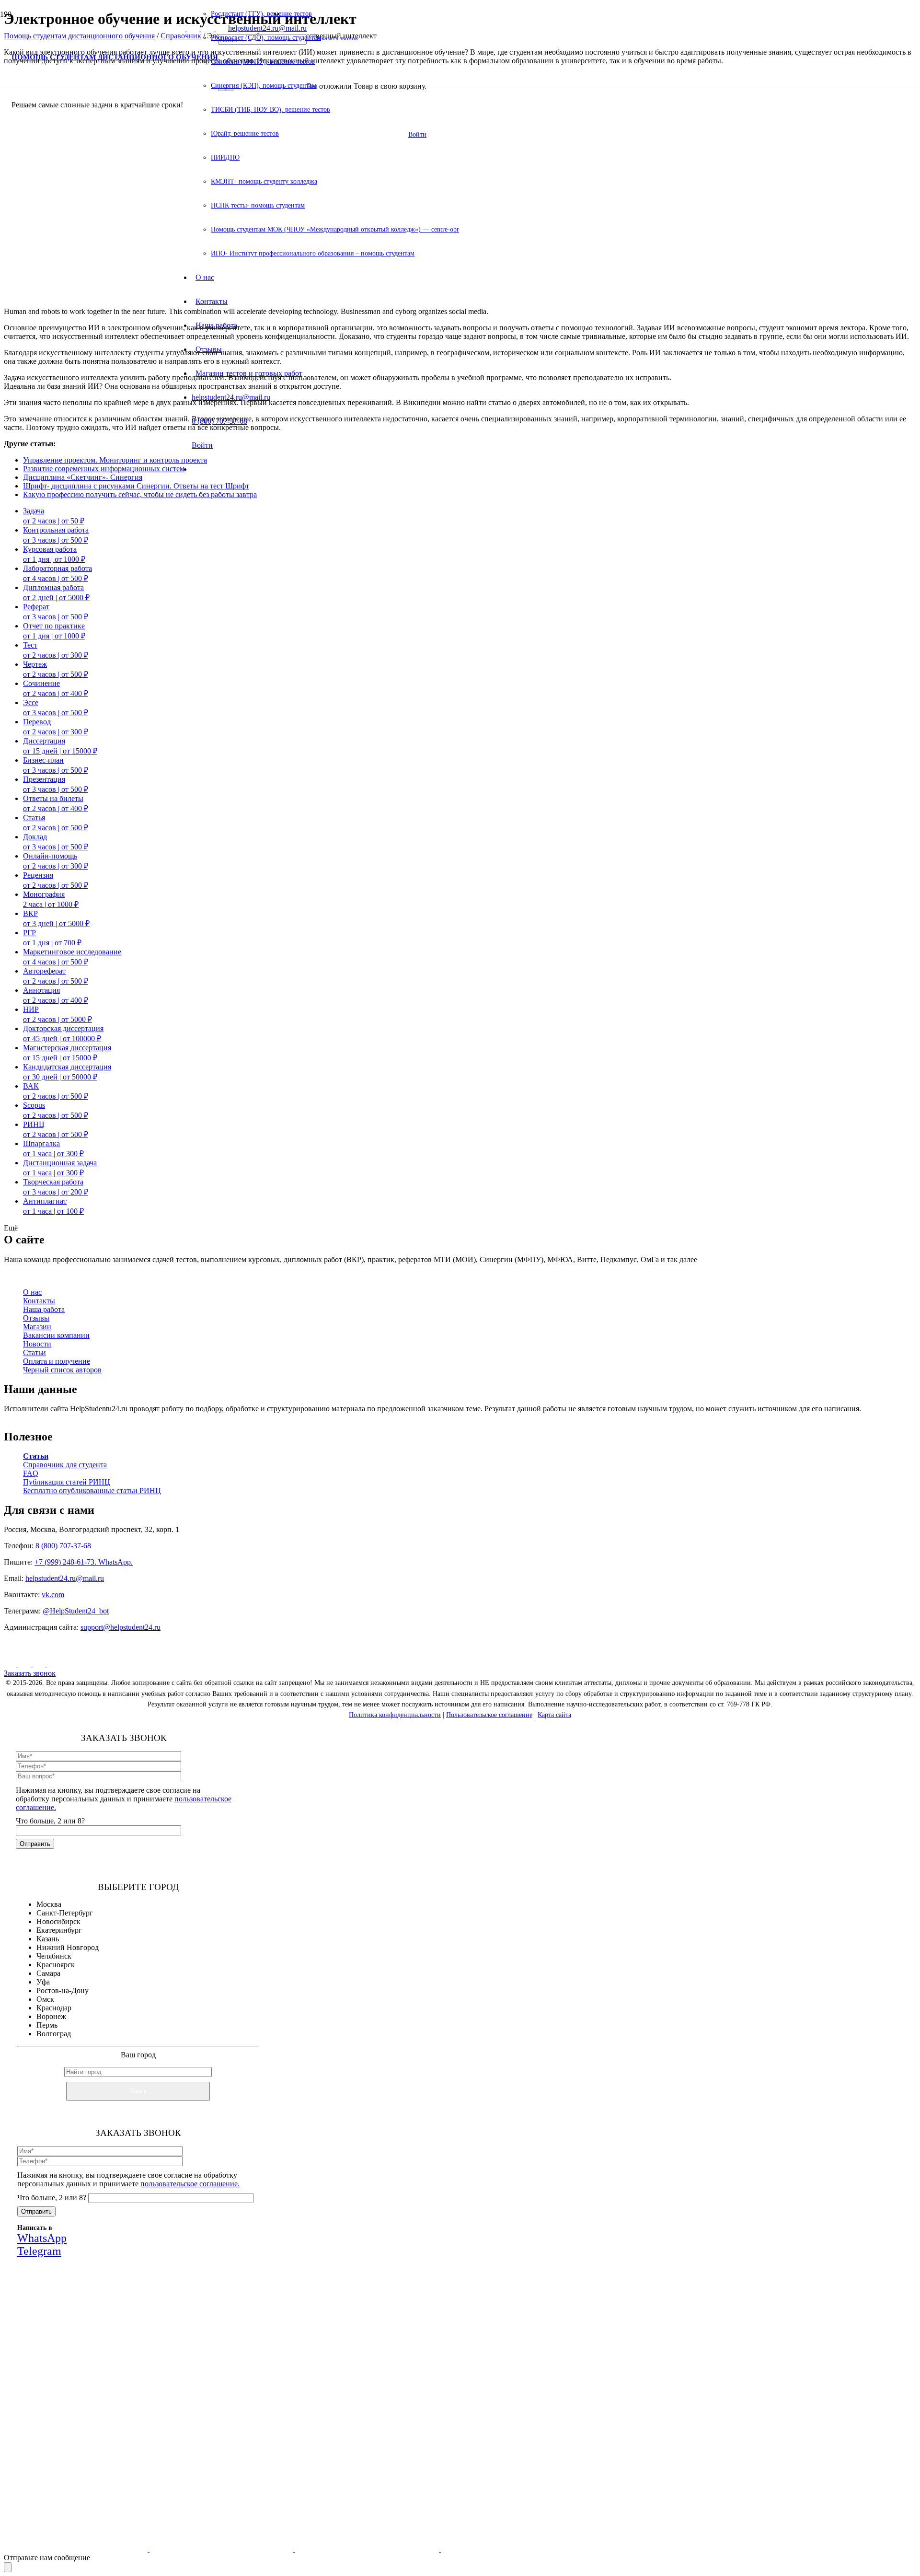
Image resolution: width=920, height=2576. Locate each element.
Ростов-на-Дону (63, 1990)
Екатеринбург (59, 1930)
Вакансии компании (56, 1335)
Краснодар (54, 2008)
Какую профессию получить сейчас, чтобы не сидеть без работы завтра (140, 494)
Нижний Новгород (68, 1947)
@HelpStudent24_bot (76, 1611)
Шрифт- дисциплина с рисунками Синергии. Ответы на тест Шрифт (136, 486)
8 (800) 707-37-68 (63, 1546)
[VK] (11, 1665)
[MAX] (25, 1665)
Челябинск (54, 1956)
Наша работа (44, 1309)
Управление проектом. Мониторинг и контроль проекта (115, 460)
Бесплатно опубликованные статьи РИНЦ (92, 1491)
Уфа (43, 1982)
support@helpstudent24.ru (121, 1627)
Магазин (37, 1327)
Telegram (208, 2405)
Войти (202, 445)
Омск (45, 1999)
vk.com (53, 1595)
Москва (49, 1904)
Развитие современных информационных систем (104, 469)
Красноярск (56, 1965)
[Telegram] (53, 1665)
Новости (37, 1344)
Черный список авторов (62, 1370)
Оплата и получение (57, 1361)
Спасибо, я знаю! (155, 2467)
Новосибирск (58, 1921)
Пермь (47, 2025)
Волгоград (54, 2034)
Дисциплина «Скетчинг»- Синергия (83, 477)
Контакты (39, 1301)
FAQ (31, 1473)
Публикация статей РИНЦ (67, 1482)
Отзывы (36, 1318)
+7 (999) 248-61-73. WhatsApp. (84, 1562)
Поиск (138, 2091)
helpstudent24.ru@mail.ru (65, 1578)
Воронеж (51, 2016)
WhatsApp (152, 2405)
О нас (32, 1292)
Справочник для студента (65, 1465)
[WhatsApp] (40, 1665)
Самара (48, 1973)
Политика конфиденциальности (395, 1715)
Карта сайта (554, 1715)
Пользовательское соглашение (489, 1715)
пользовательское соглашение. (190, 2184)
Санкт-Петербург (65, 1913)
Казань (48, 1939)
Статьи (34, 1352)
